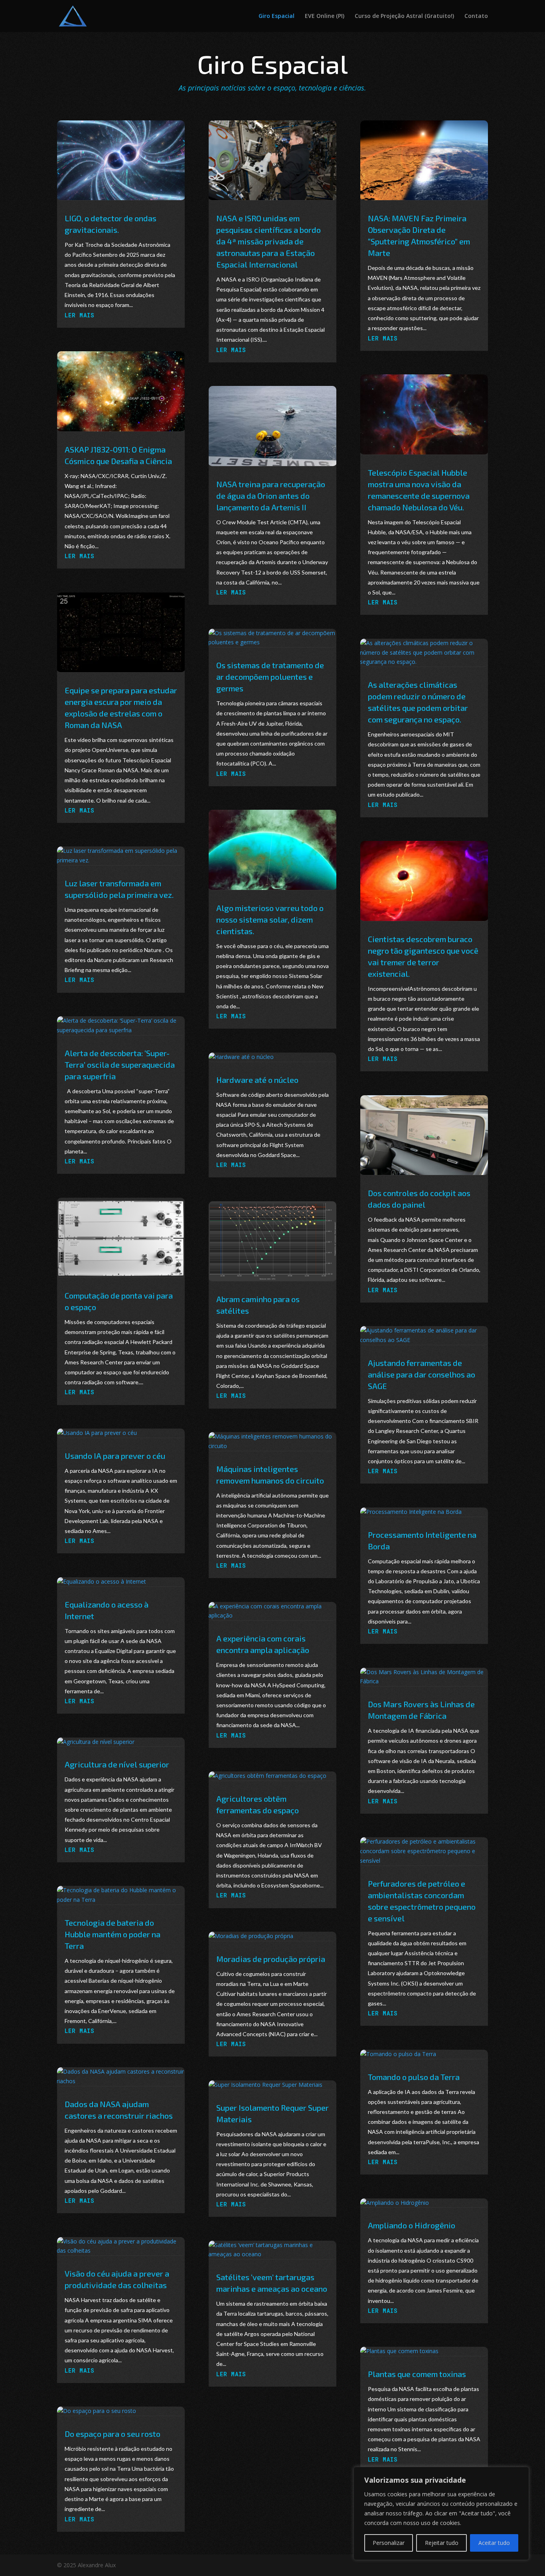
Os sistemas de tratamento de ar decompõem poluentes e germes (270, 677)
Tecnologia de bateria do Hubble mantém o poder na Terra (113, 1934)
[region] (441, 2513)
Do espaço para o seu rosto (113, 2434)
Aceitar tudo (494, 2543)
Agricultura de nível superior (117, 1764)
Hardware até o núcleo (257, 1080)
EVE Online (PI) (325, 16)
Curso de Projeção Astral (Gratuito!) (404, 16)
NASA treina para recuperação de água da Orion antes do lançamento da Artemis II (271, 496)
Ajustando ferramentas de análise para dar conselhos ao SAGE (422, 1374)
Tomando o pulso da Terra (414, 2077)
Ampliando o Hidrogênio (412, 2225)
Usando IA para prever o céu (115, 1456)
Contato (476, 16)
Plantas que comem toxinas (417, 2374)
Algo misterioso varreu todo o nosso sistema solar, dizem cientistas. (270, 919)
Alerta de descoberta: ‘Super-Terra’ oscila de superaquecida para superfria (120, 1065)
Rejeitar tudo (442, 2543)
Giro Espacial (276, 16)
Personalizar (389, 2543)
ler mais (80, 315)
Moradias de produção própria (271, 1959)
